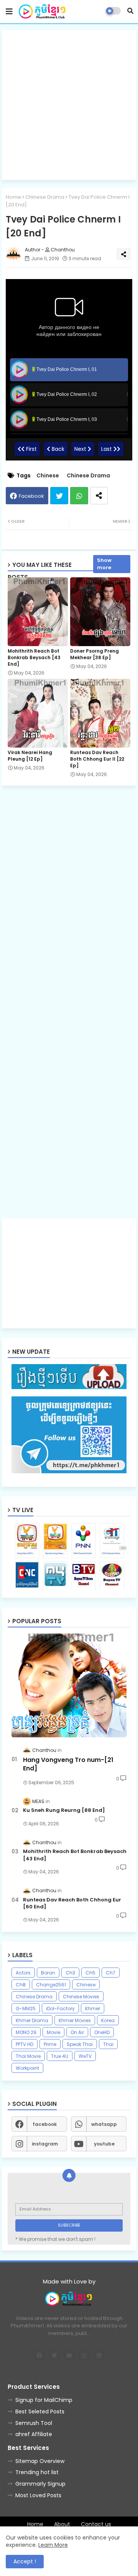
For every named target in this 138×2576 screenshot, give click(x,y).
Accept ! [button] (25, 2561)
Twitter (59, 496)
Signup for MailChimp (44, 2400)
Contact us (96, 2524)
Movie (53, 2032)
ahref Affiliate (34, 2434)
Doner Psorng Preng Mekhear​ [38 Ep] (94, 654)
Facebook (31, 496)
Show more (104, 564)
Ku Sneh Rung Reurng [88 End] (64, 1810)
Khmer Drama (32, 2020)
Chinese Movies (81, 1997)
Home (13, 197)
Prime (50, 2044)
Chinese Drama (45, 197)
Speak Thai (80, 2044)
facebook (45, 2124)
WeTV (85, 2056)
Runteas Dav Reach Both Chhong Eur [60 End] (72, 1903)
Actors (23, 1973)
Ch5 (90, 1973)
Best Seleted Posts (40, 2411)
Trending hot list (37, 2472)
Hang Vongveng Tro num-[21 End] (68, 1764)
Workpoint (27, 2068)
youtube (104, 2144)
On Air (77, 2032)
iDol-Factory (60, 2008)
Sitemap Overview (40, 2461)
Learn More (53, 2545)
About (62, 2524)
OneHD (102, 2032)
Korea (108, 2020)
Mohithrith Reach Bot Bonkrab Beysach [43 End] (34, 657)
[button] (130, 11)
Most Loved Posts (38, 2495)
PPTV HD (25, 2044)
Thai (108, 2044)
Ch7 (111, 1973)
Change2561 (51, 1985)
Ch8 (21, 1985)
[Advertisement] (69, 105)
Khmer (93, 2008)
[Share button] (99, 496)
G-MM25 (26, 2008)
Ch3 (70, 1973)
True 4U (60, 2056)
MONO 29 (26, 2032)
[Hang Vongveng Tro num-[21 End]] (69, 1685)
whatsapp (104, 2124)
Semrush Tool (34, 2423)
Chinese (48, 476)
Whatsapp (79, 496)
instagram (45, 2144)
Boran (48, 1973)
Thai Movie (28, 2056)
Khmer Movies (75, 2020)
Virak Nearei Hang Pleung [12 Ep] (30, 756)
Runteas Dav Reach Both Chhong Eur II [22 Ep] (97, 759)
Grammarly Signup (40, 2484)
